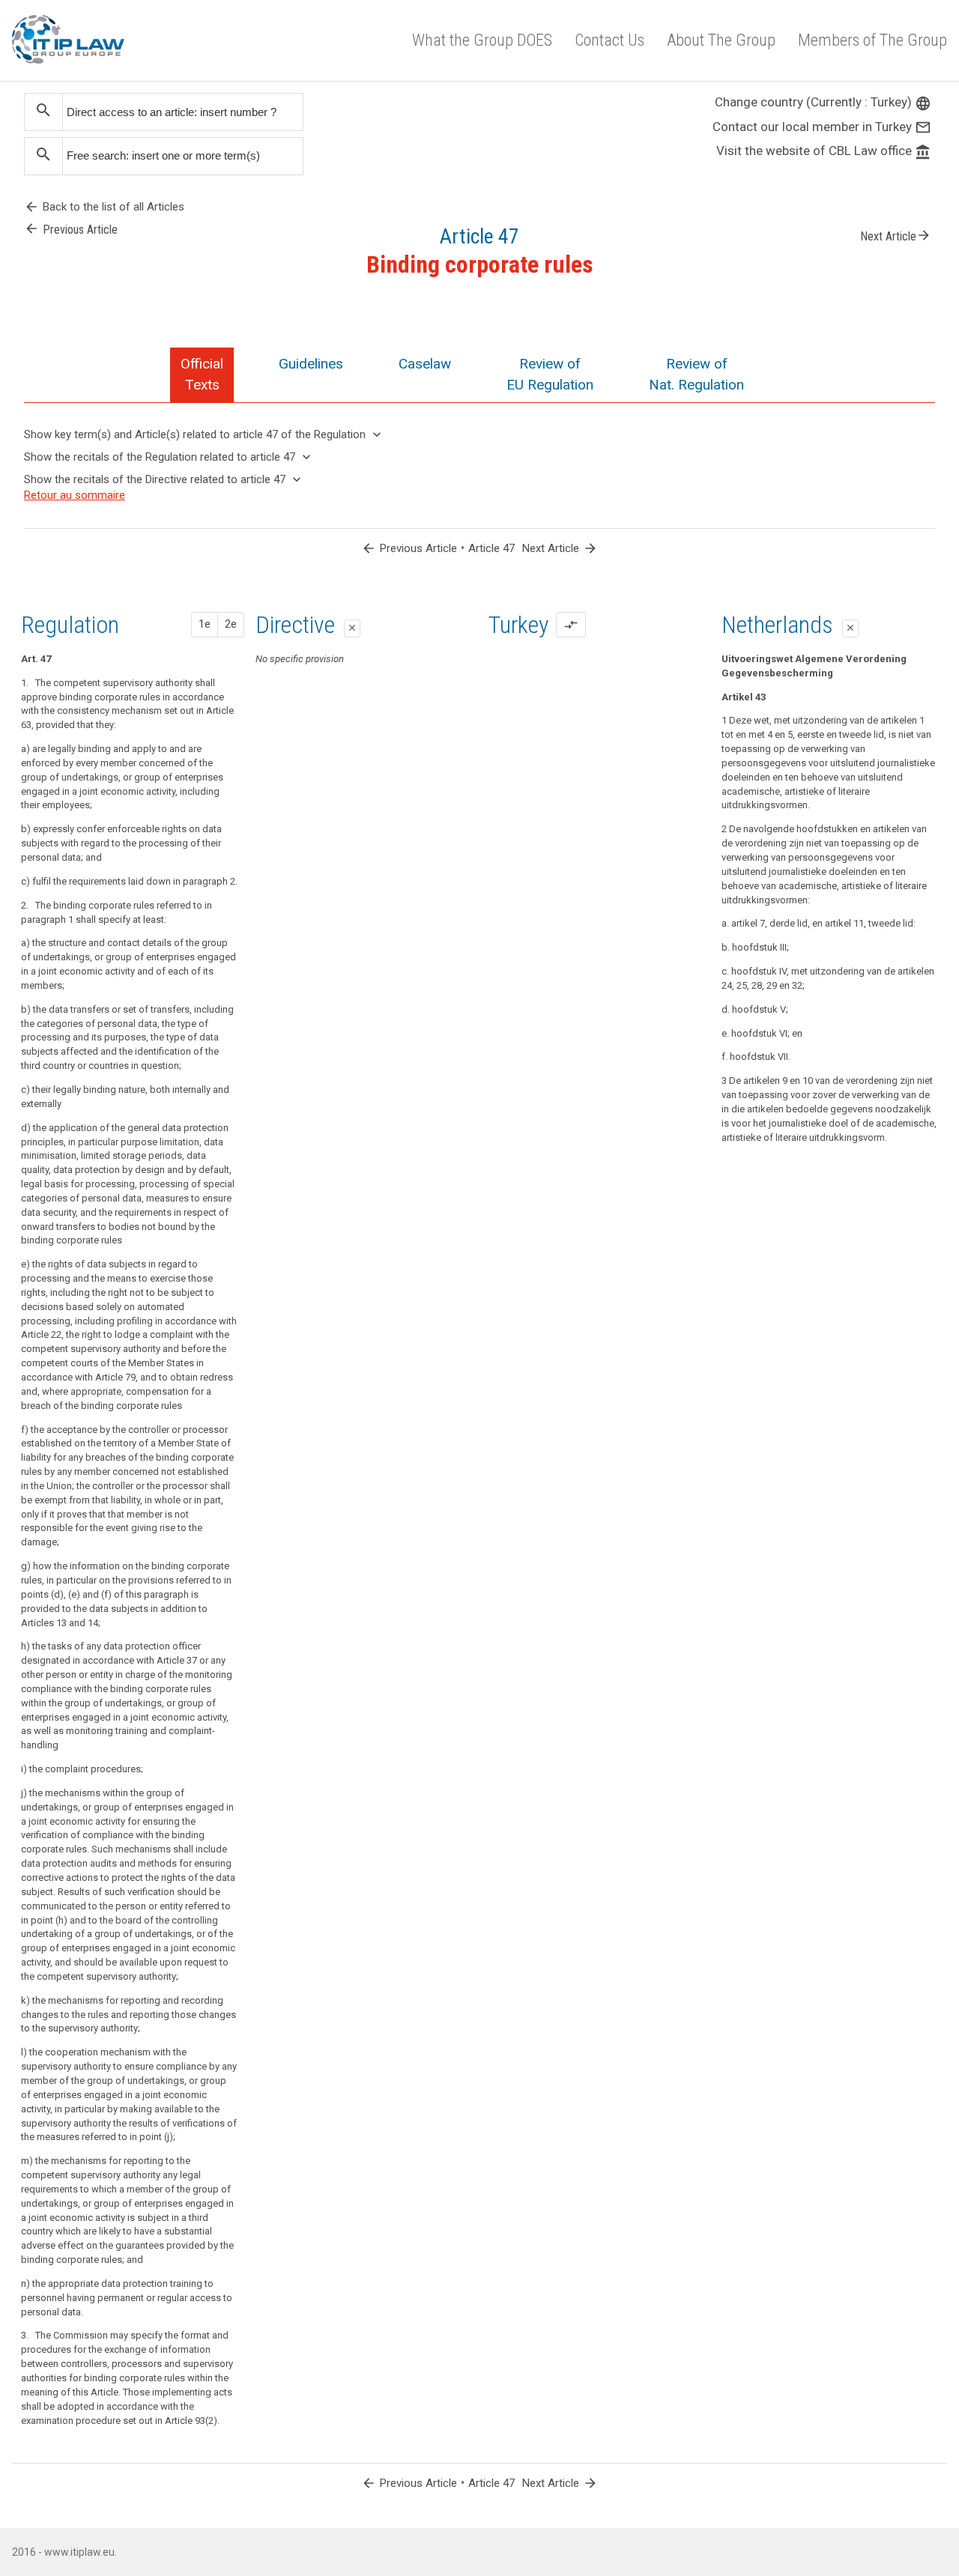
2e (231, 624)
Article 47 (491, 548)
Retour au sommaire (75, 495)
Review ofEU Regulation (550, 374)
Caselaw (425, 364)
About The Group (721, 40)
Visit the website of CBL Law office (824, 151)
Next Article (896, 235)
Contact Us (609, 40)
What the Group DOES (482, 40)
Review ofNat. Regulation (696, 374)
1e (205, 624)
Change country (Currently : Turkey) (823, 102)
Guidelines (311, 364)
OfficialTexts (202, 374)
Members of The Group (872, 40)
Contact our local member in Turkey (822, 127)
